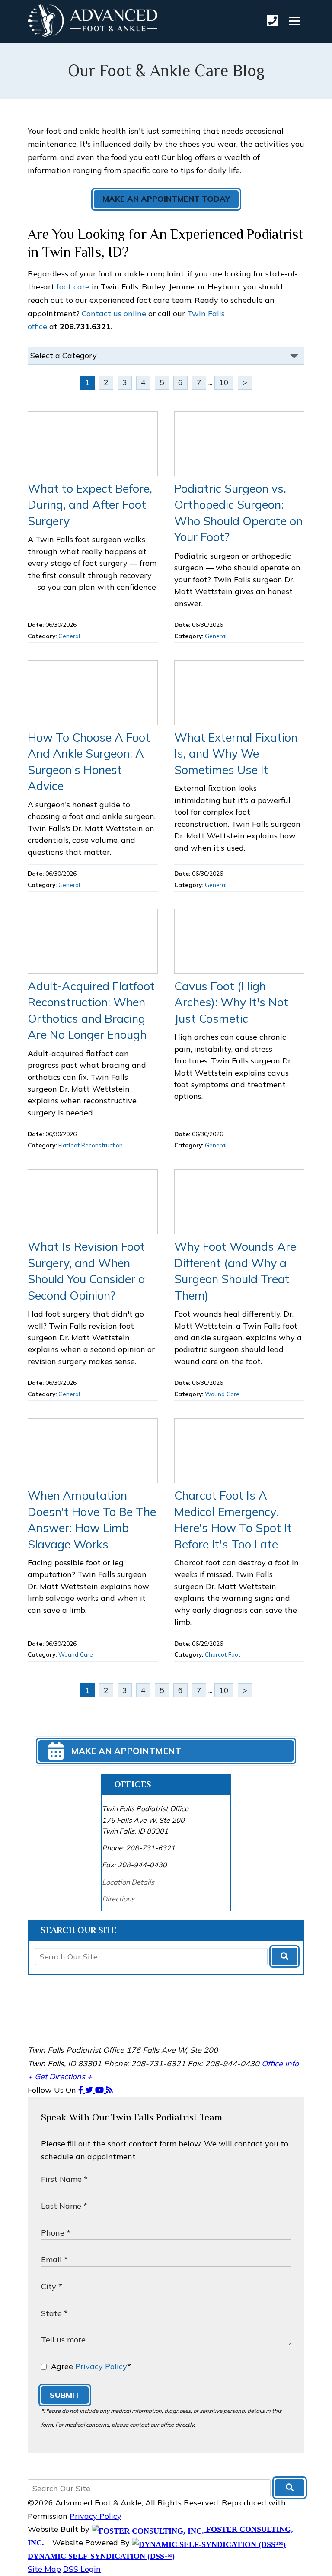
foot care (73, 287)
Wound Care (222, 1394)
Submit (65, 2395)
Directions (118, 1899)
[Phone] (273, 21)
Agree (91, 2366)
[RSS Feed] (109, 2090)
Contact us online (114, 313)
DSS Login (82, 2569)
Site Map (44, 2569)
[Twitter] (90, 2090)
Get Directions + (63, 2077)
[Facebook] (82, 2090)
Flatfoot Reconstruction (91, 1145)
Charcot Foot (223, 1654)
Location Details (128, 1882)
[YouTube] (101, 2090)
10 (224, 382)
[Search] (284, 1956)
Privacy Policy (101, 2366)
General (69, 636)
